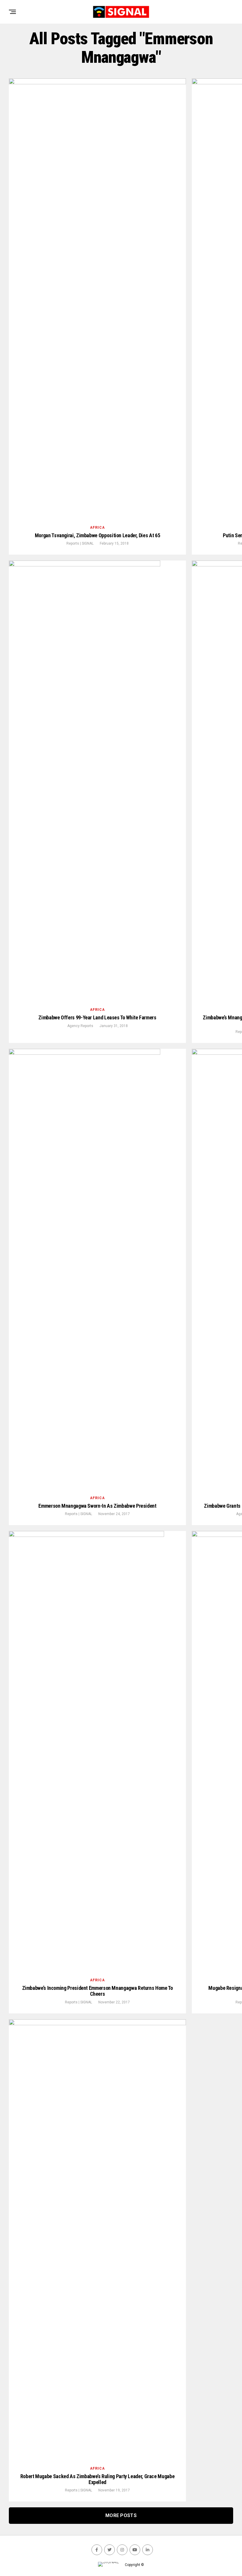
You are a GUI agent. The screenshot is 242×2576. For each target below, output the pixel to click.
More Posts (121, 2515)
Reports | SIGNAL (80, 543)
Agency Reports (80, 1026)
